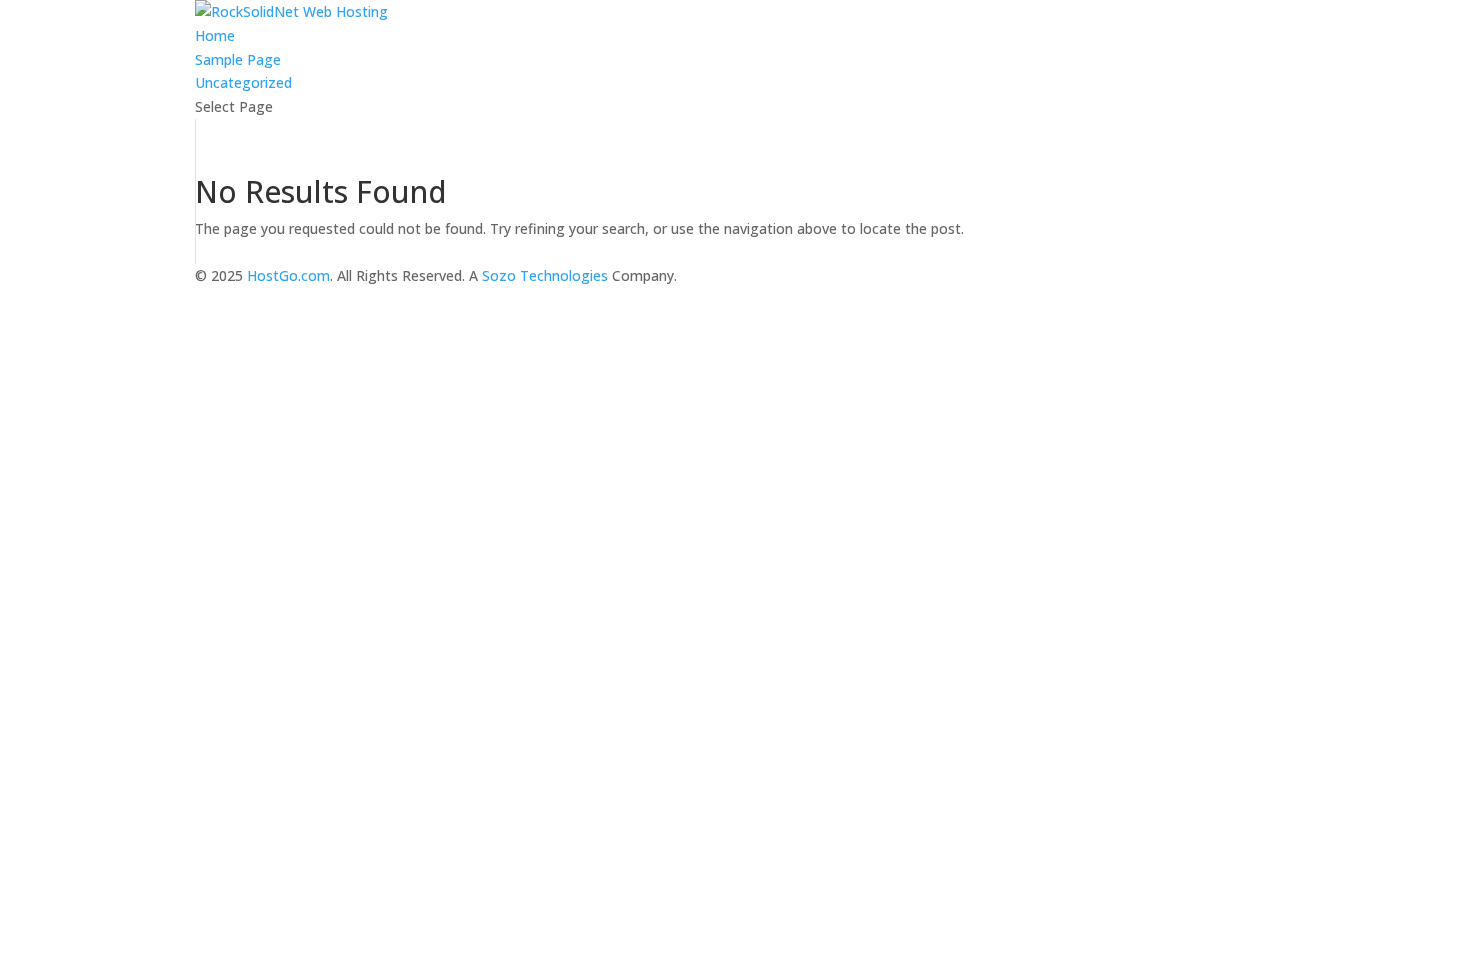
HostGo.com (288, 275)
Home (215, 35)
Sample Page (238, 59)
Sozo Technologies (545, 275)
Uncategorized (243, 82)
